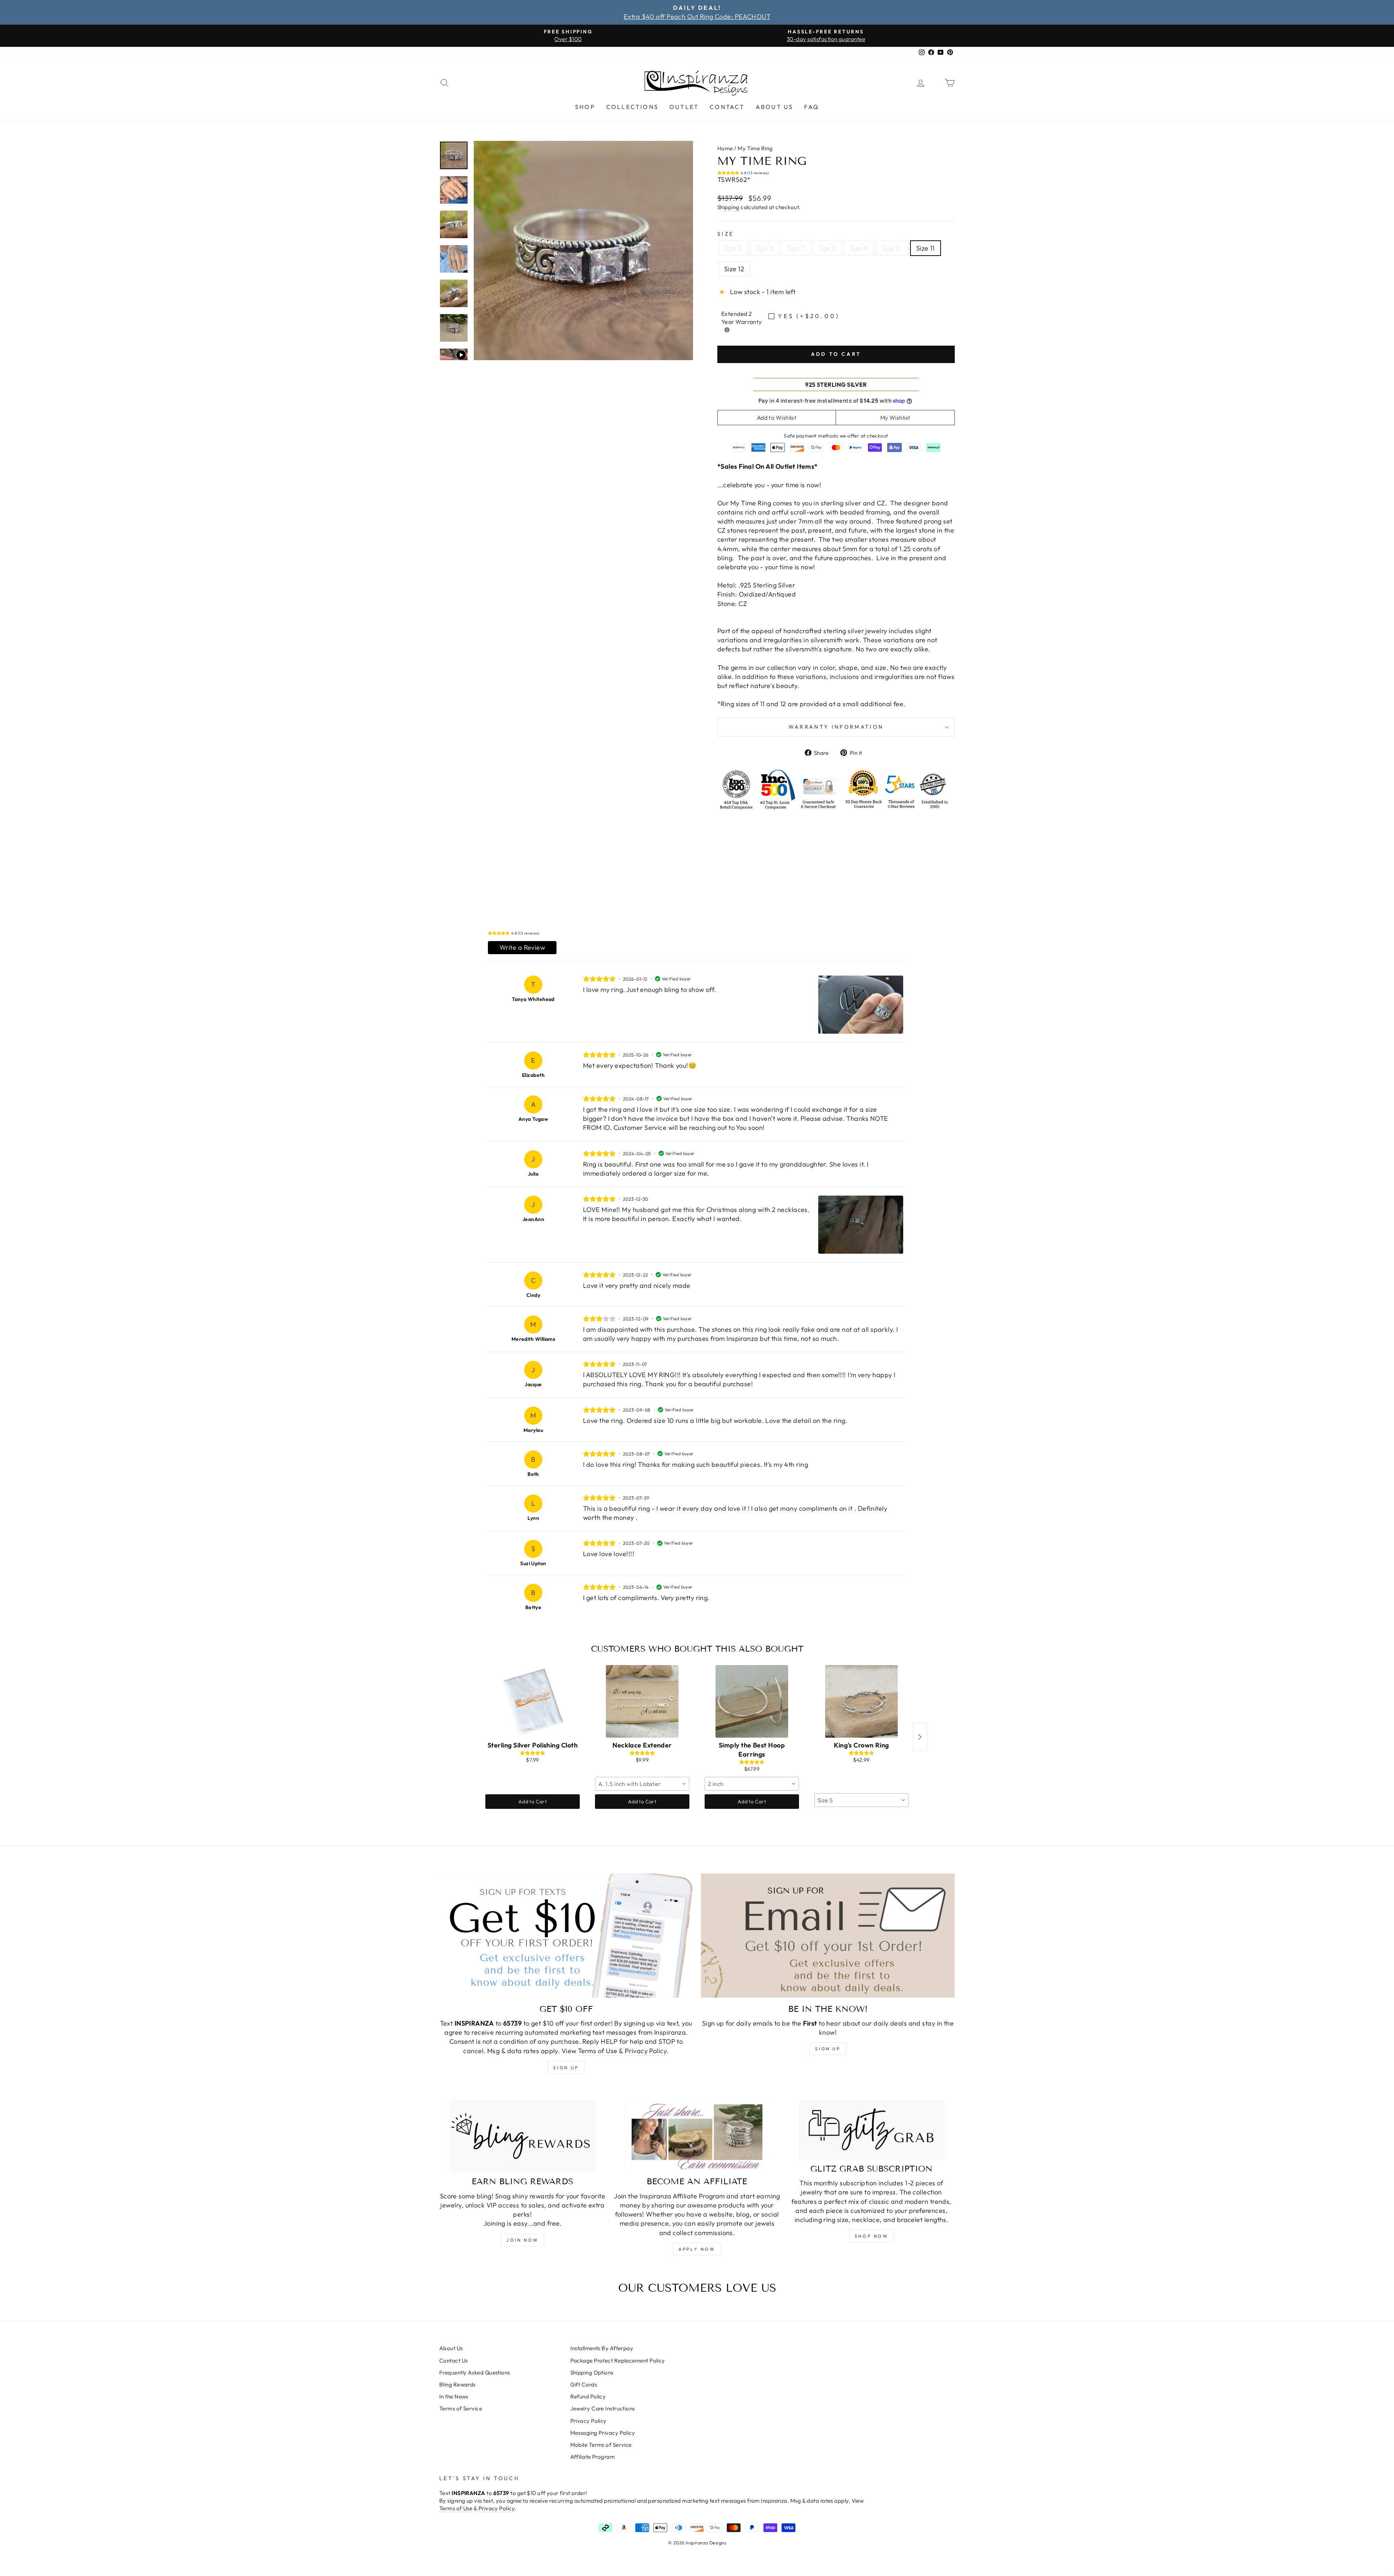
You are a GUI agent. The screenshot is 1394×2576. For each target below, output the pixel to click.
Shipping (728, 207)
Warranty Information (836, 727)
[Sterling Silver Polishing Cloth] (533, 1701)
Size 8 (828, 248)
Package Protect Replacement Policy (618, 2361)
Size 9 (859, 248)
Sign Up (828, 2049)
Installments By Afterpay (602, 2348)
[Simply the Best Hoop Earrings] (752, 1701)
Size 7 (796, 248)
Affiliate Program (593, 2457)
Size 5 (733, 248)
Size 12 (734, 269)
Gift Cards (584, 2384)
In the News (454, 2396)
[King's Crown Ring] (861, 1701)
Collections (632, 107)
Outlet (684, 107)
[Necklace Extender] (642, 1701)
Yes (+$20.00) (809, 316)
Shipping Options (592, 2372)
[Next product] (920, 1737)
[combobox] (642, 1784)
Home (725, 148)
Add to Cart (533, 1802)
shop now (872, 2236)
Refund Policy (588, 2396)
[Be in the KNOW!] (828, 1936)
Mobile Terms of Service (601, 2445)
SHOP (585, 107)
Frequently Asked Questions (475, 2372)
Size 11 (926, 248)
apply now (697, 2249)
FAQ (812, 107)
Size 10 (892, 248)
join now (523, 2240)
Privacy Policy (646, 2051)
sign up (566, 2068)
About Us (775, 107)
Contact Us (454, 2361)
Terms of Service (461, 2408)
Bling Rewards (457, 2384)
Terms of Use (598, 2051)
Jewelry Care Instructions (603, 2408)
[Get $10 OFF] (566, 1936)
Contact (727, 107)
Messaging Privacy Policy (603, 2433)
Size (725, 234)
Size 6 (765, 248)
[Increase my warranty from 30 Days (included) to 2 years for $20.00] (727, 330)
